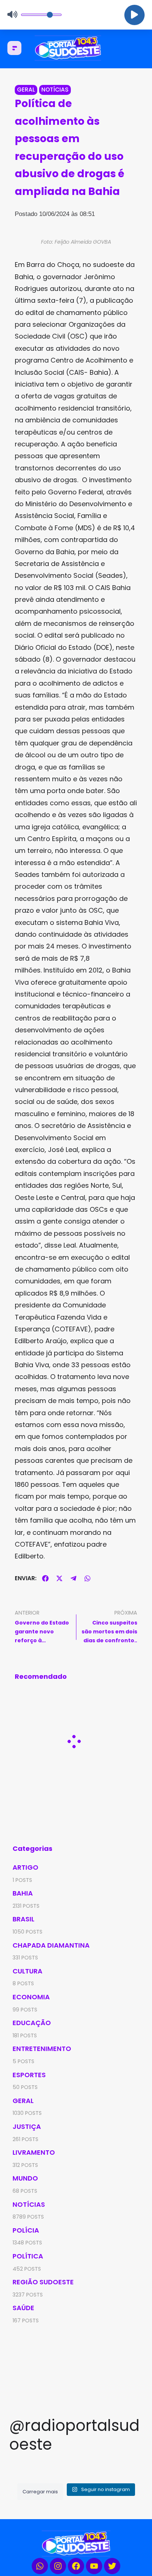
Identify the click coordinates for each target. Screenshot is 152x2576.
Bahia (23, 1893)
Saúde (23, 2308)
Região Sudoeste (43, 2282)
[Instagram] (58, 2566)
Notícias (55, 90)
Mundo (25, 2178)
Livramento (34, 2152)
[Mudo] (12, 15)
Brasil (23, 1919)
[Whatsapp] (40, 2566)
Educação (32, 2023)
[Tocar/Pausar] (134, 15)
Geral (26, 90)
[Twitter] (112, 2566)
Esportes (29, 2075)
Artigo (25, 1867)
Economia (31, 1997)
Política (28, 2256)
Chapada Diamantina (51, 1945)
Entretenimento (42, 2049)
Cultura (27, 1971)
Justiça (27, 2126)
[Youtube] (94, 2566)
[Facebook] (76, 2566)
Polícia (26, 2230)
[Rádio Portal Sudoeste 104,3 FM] (76, 48)
